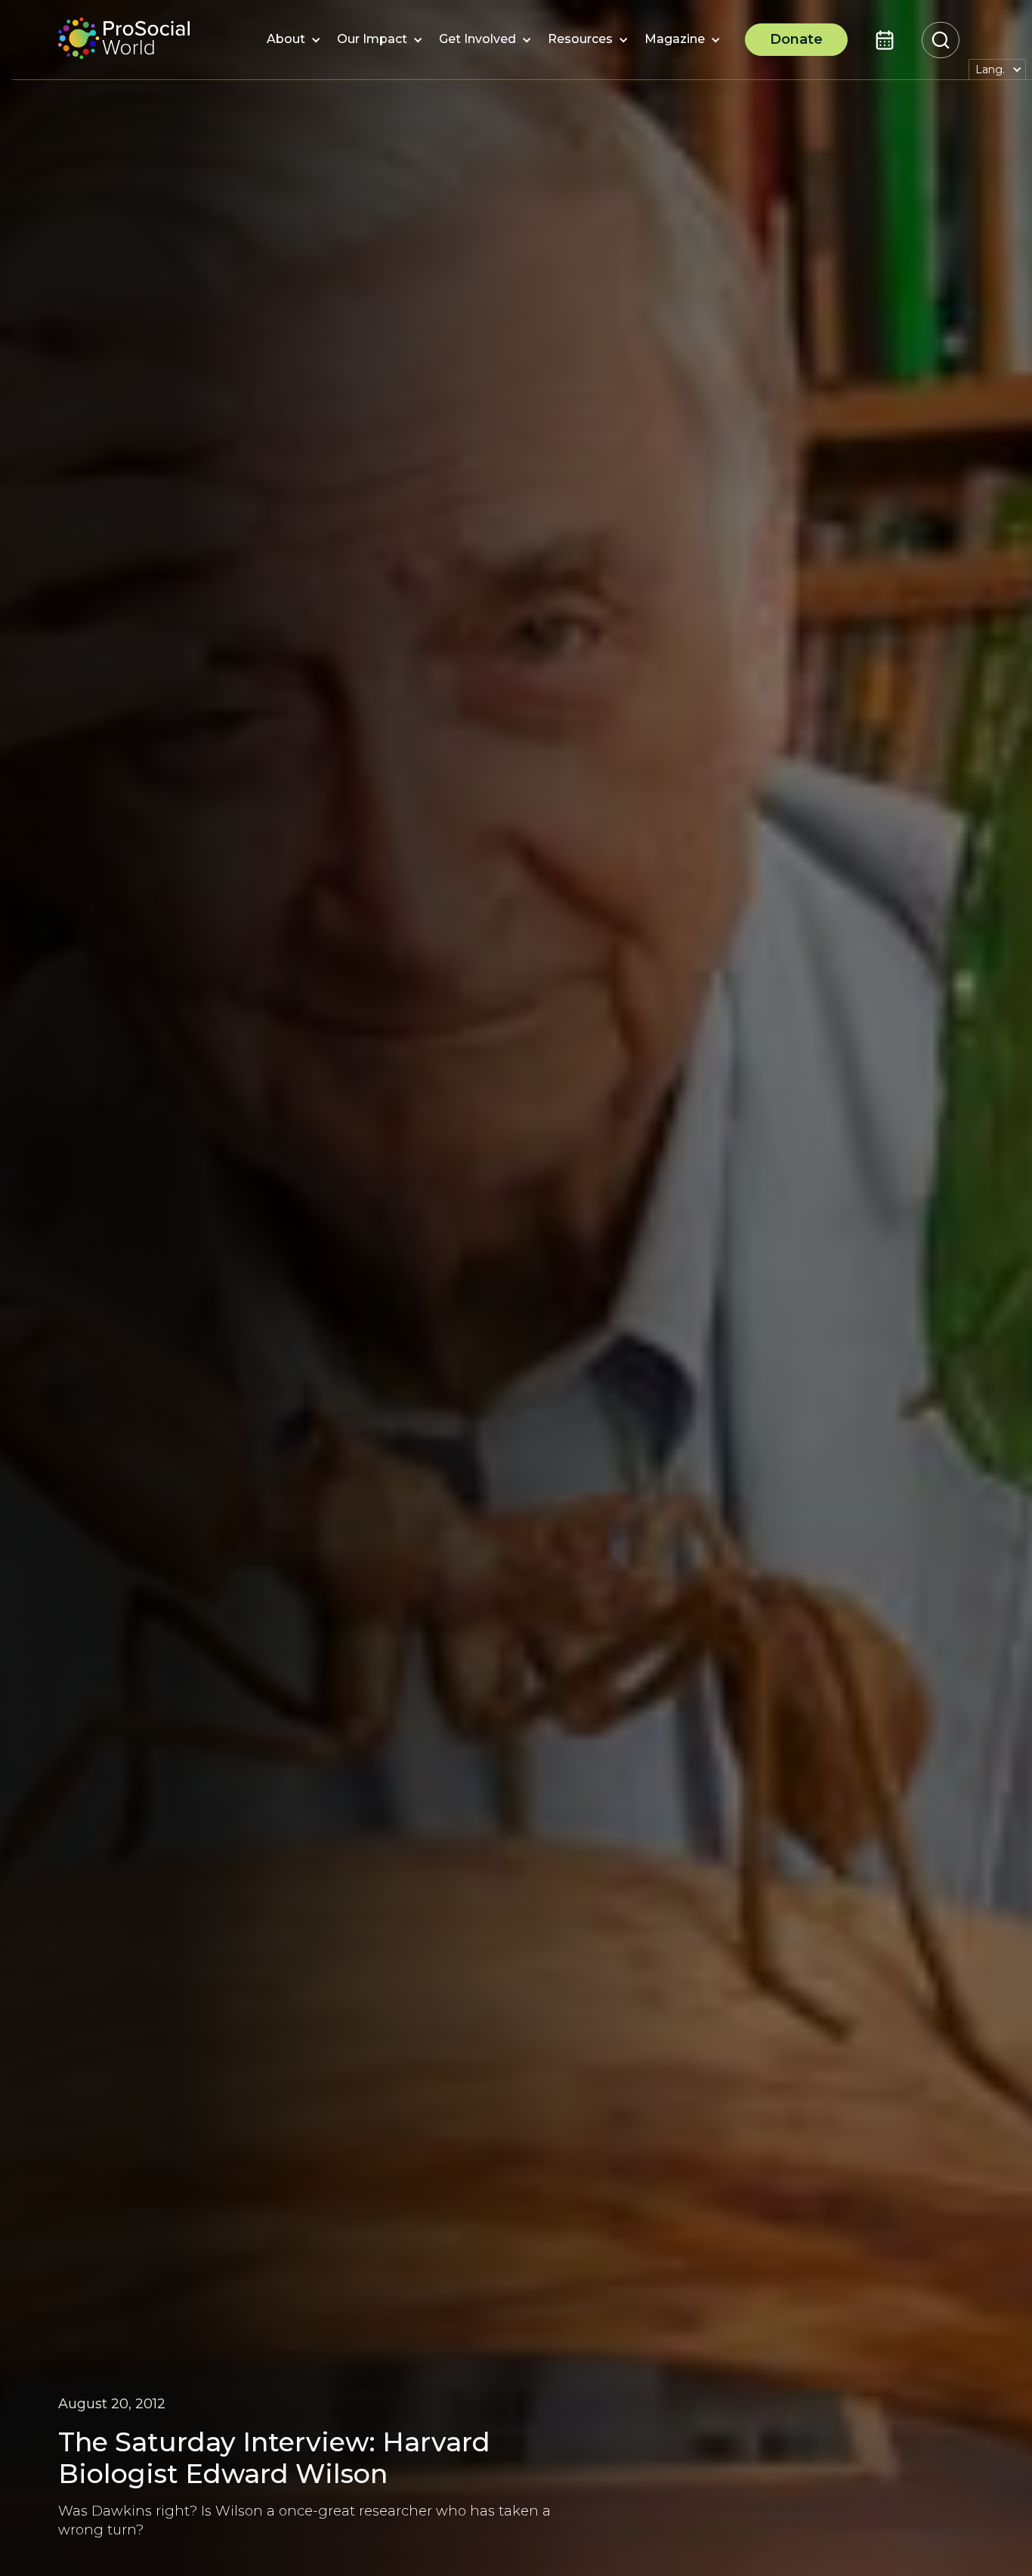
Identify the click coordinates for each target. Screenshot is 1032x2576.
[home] (124, 40)
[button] (286, 40)
